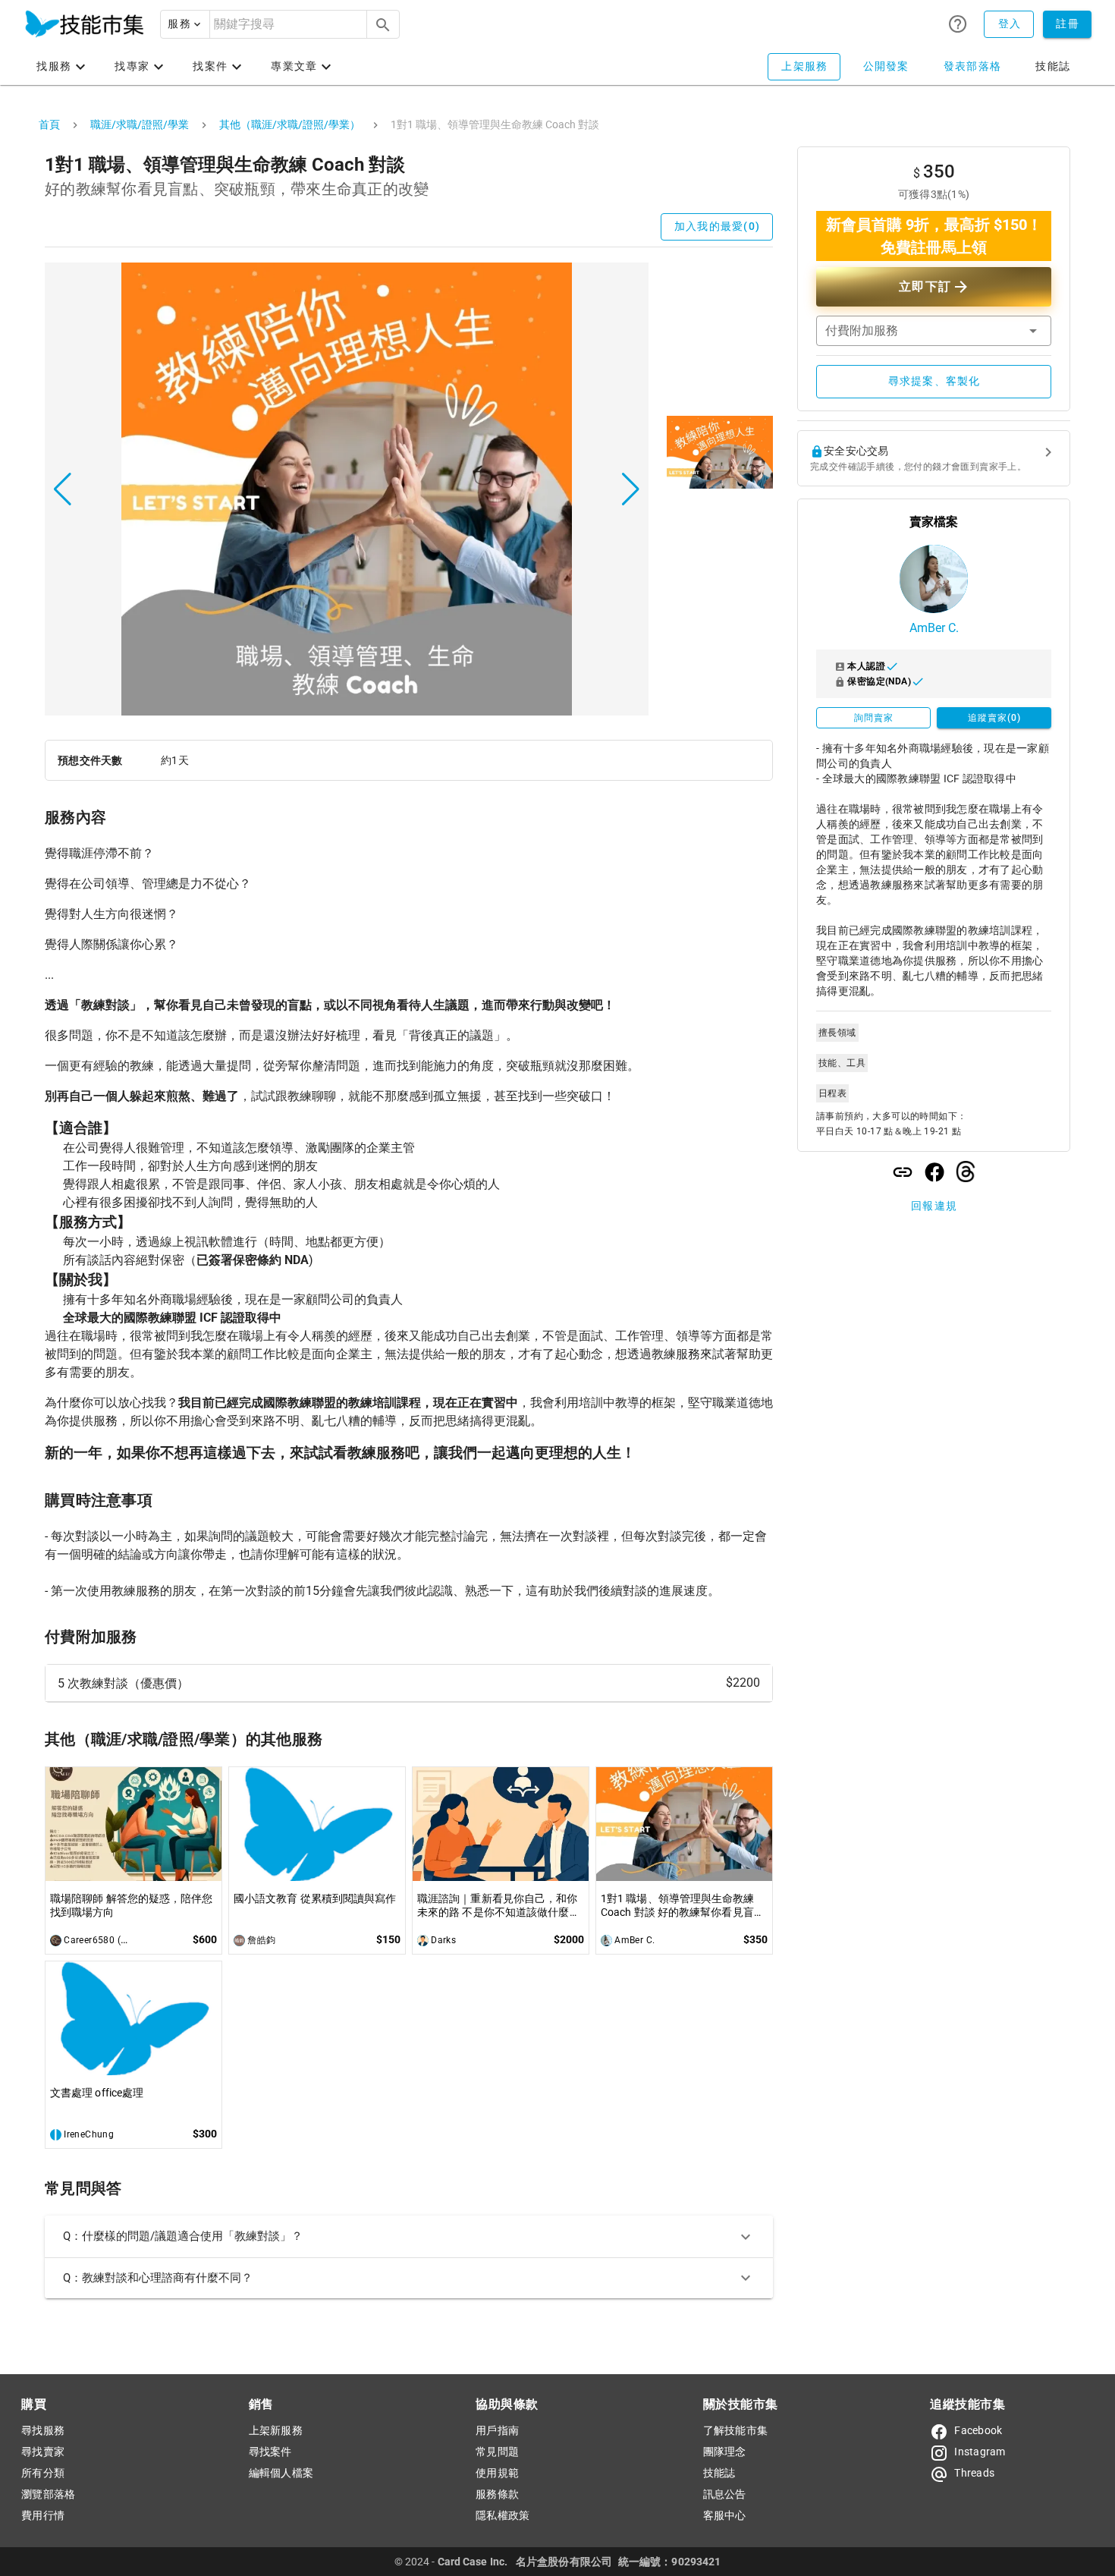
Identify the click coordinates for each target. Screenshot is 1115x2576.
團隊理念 (725, 2452)
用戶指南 (497, 2430)
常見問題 (497, 2452)
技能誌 (719, 2473)
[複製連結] (903, 1172)
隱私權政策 (503, 2515)
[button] (185, 24)
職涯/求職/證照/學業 (140, 124)
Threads (974, 2473)
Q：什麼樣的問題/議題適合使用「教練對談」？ (183, 2236)
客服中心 (725, 2515)
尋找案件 (270, 2452)
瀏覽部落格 (48, 2494)
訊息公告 (725, 2494)
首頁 (49, 124)
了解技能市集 (736, 2430)
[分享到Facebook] (934, 1172)
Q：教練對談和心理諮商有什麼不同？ (158, 2278)
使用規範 (497, 2473)
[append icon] (383, 25)
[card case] (84, 24)
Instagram (980, 2452)
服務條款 (497, 2494)
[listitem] (409, 1683)
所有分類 (43, 2473)
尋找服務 (43, 2430)
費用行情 (43, 2515)
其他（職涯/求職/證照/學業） (290, 124)
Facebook (978, 2430)
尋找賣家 (43, 2452)
